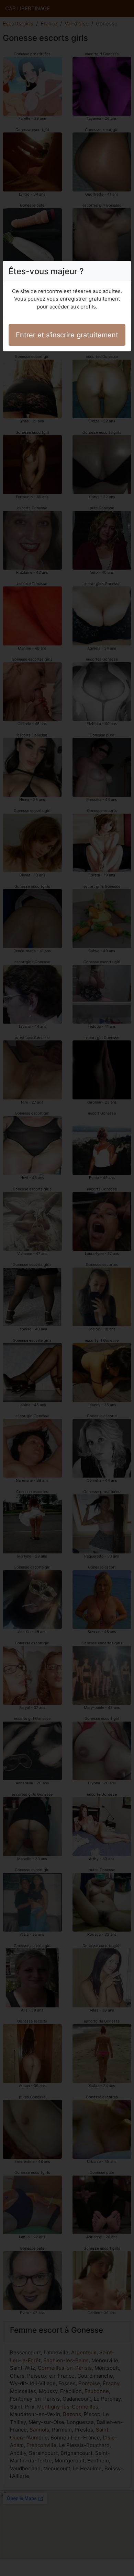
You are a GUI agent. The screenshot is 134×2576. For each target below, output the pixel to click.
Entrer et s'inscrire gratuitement (67, 335)
